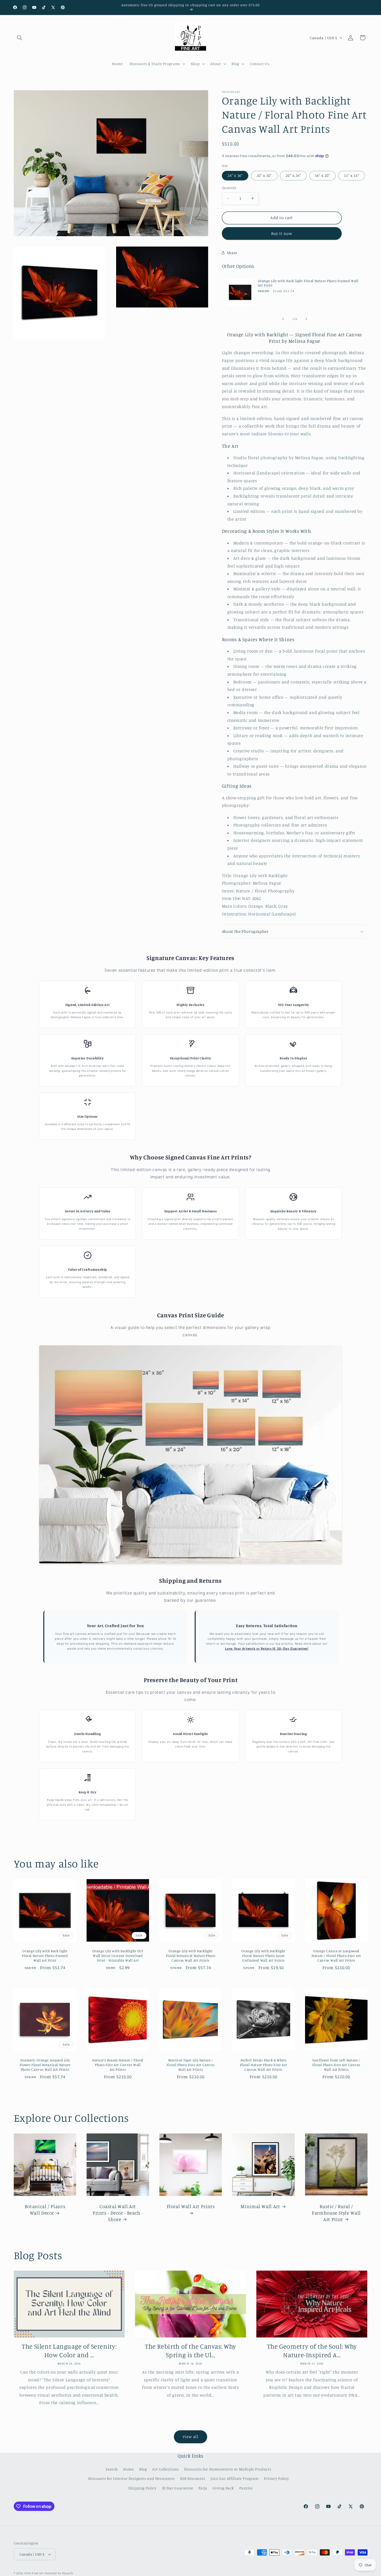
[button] (20, 38)
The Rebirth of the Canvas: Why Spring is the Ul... (190, 2350)
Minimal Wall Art (260, 2206)
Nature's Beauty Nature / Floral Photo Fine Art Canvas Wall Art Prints (118, 2065)
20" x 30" (264, 175)
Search (112, 2469)
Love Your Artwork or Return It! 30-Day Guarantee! (267, 1649)
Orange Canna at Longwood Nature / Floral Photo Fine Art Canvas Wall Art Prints (336, 1956)
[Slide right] (306, 319)
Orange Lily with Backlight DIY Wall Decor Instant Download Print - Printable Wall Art (118, 1956)
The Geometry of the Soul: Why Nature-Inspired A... (312, 2350)
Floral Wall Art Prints (190, 2206)
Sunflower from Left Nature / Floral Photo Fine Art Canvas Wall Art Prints (336, 2065)
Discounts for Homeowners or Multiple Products (228, 2469)
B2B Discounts (193, 2478)
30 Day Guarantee (178, 2488)
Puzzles (246, 2488)
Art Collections (165, 2469)
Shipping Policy (142, 2488)
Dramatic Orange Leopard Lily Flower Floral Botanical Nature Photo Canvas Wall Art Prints (45, 2065)
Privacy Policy (276, 2478)
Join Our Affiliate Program (234, 2478)
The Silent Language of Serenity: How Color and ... (69, 2350)
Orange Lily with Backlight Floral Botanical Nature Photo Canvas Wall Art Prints (190, 1956)
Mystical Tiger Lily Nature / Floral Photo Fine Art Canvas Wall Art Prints (190, 2065)
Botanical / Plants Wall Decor (45, 2209)
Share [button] (232, 253)
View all (190, 2437)
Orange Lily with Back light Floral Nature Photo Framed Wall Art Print (308, 283)
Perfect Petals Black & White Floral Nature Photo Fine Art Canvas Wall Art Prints (263, 2065)
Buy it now (282, 233)
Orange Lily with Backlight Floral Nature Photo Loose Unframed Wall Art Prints (263, 1956)
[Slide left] (283, 319)
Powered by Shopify (59, 2573)
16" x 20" (322, 175)
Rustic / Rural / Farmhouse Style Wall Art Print (336, 2213)
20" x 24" (293, 175)
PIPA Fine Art (34, 2573)
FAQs (203, 2488)
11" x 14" (351, 175)
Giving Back (223, 2488)
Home (129, 2469)
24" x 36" (235, 175)
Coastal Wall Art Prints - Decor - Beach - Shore (118, 2213)
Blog (143, 2469)
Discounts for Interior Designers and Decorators (132, 2478)
